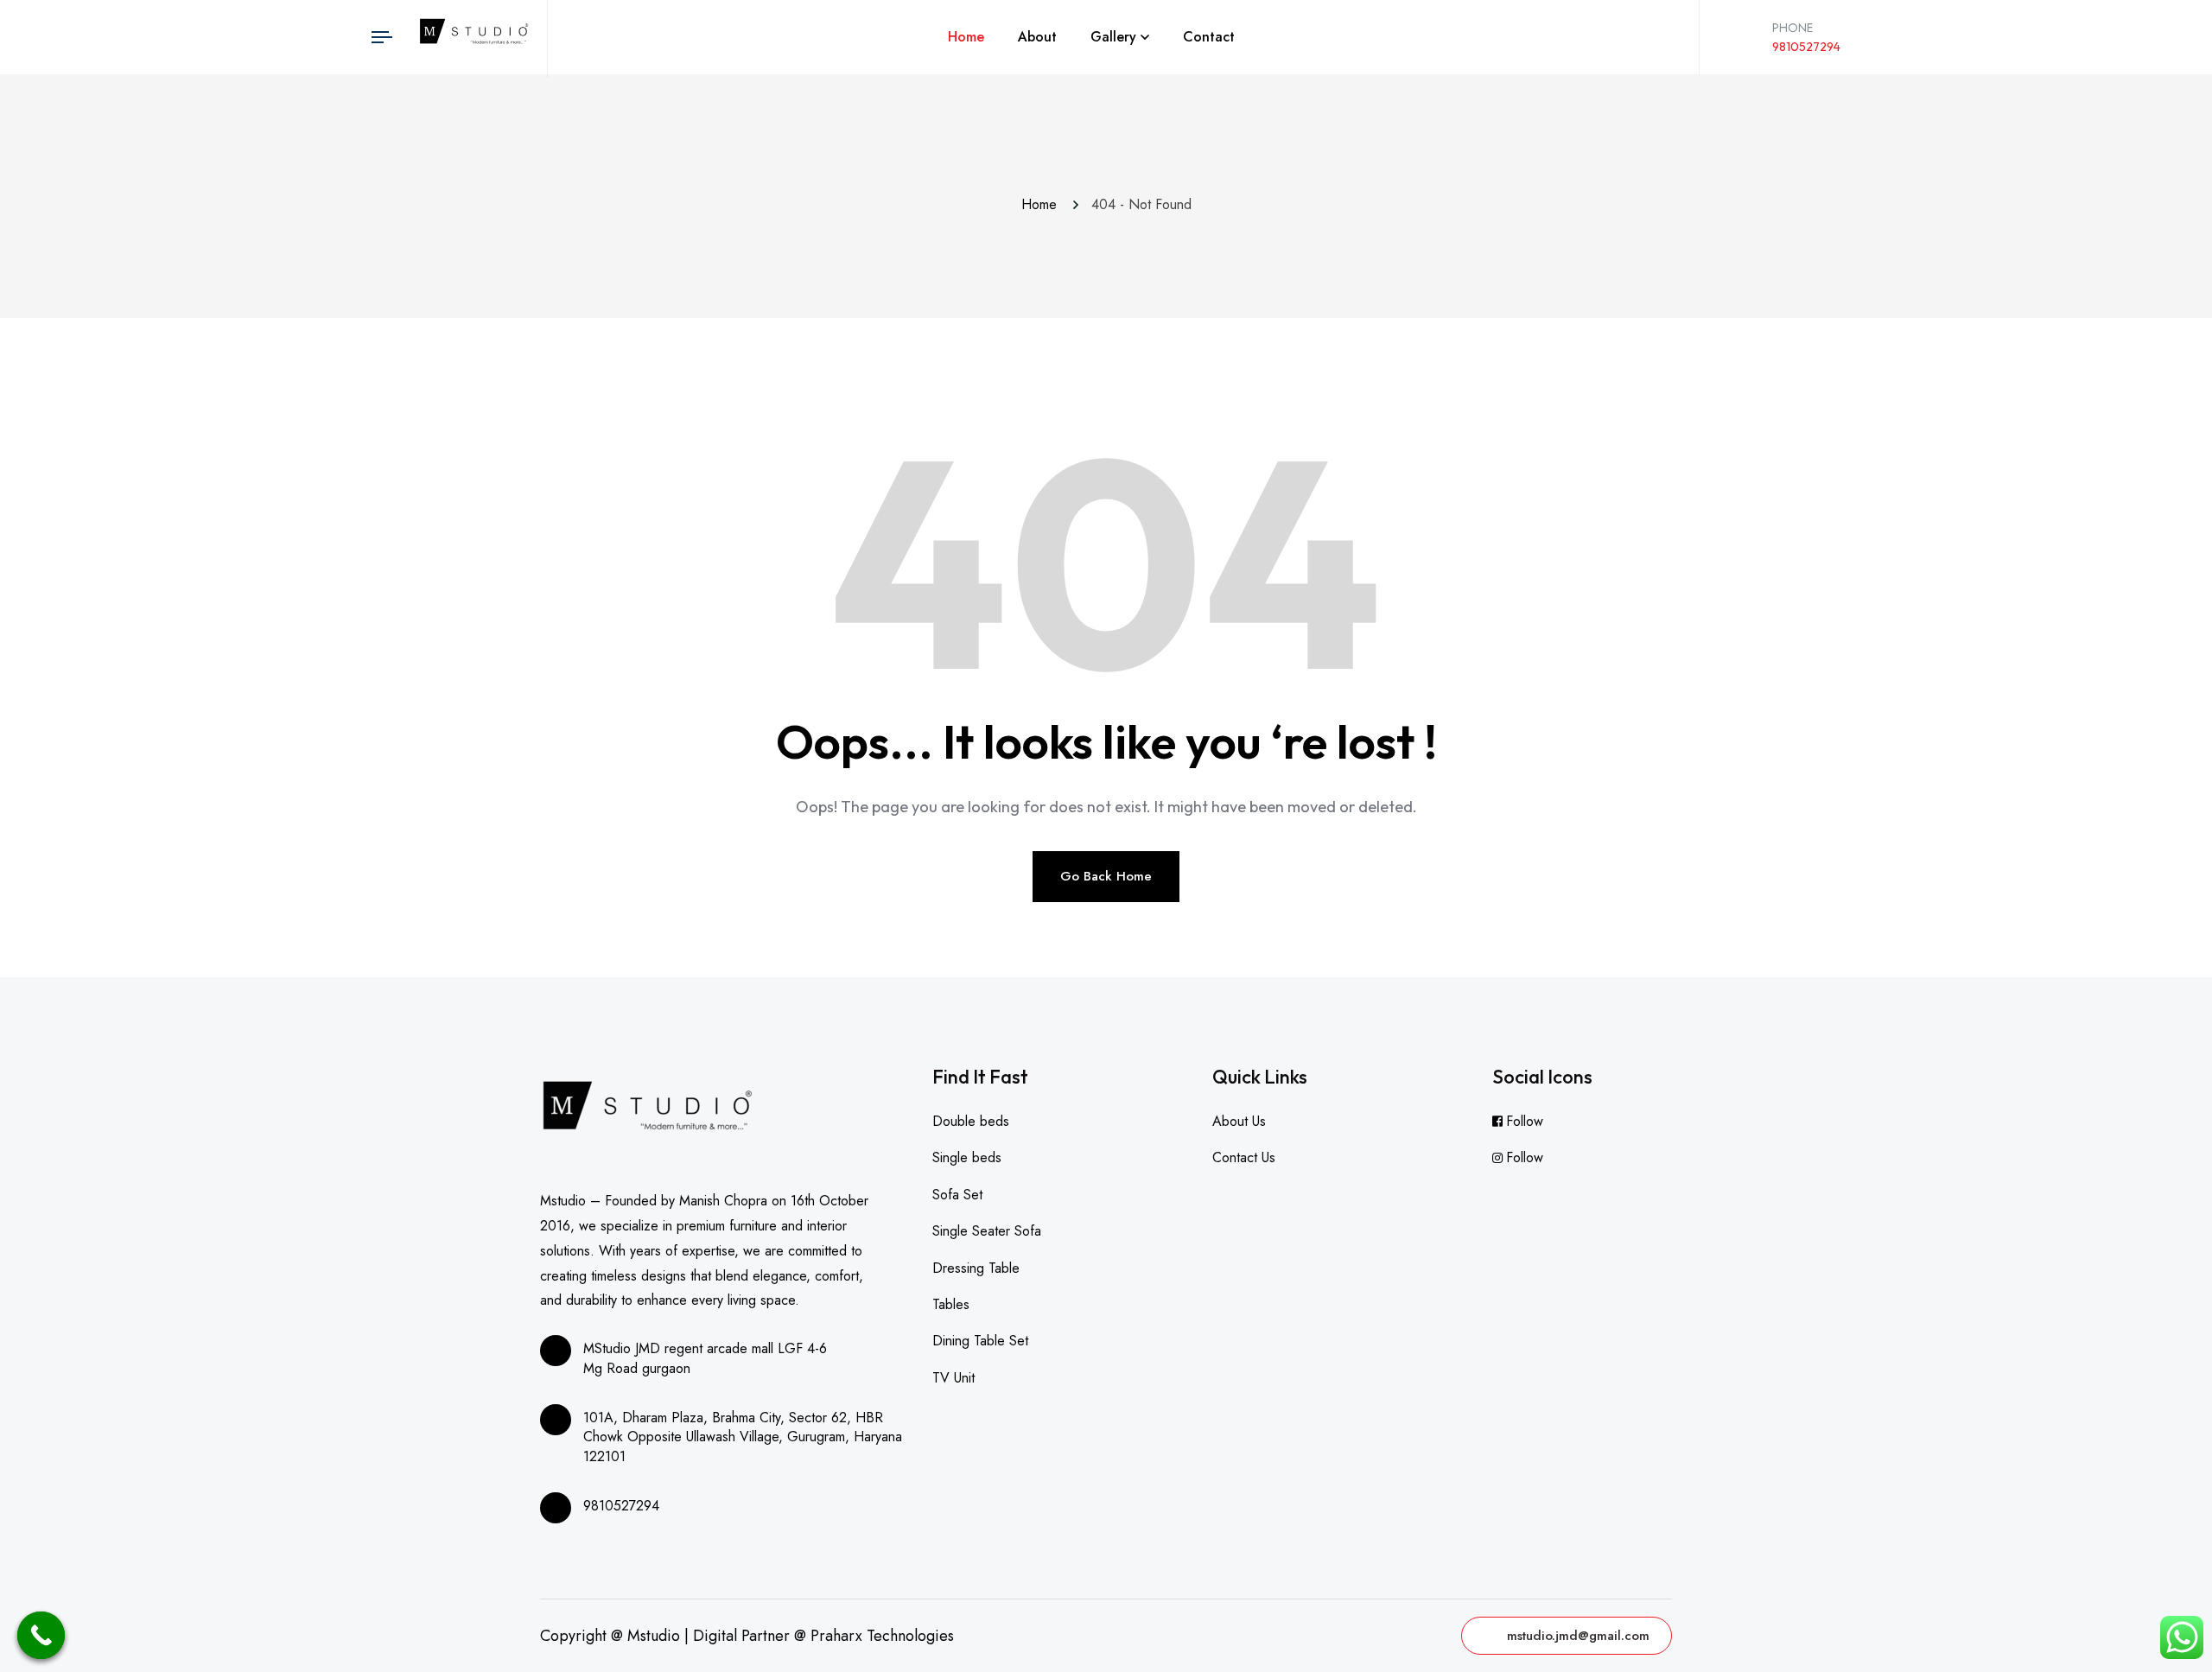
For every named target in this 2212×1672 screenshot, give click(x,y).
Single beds (967, 1157)
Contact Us (1244, 1157)
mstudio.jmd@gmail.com (1578, 1636)
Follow (1525, 1121)
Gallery (1113, 37)
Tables (951, 1304)
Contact (1209, 37)
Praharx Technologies (882, 1636)
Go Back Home (1106, 876)
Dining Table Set (980, 1341)
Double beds (971, 1121)
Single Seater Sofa (987, 1231)
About (1037, 37)
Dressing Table (976, 1268)
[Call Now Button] (41, 1635)
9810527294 (1806, 47)
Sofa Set (957, 1195)
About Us (1239, 1121)
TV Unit (953, 1378)
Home (966, 37)
